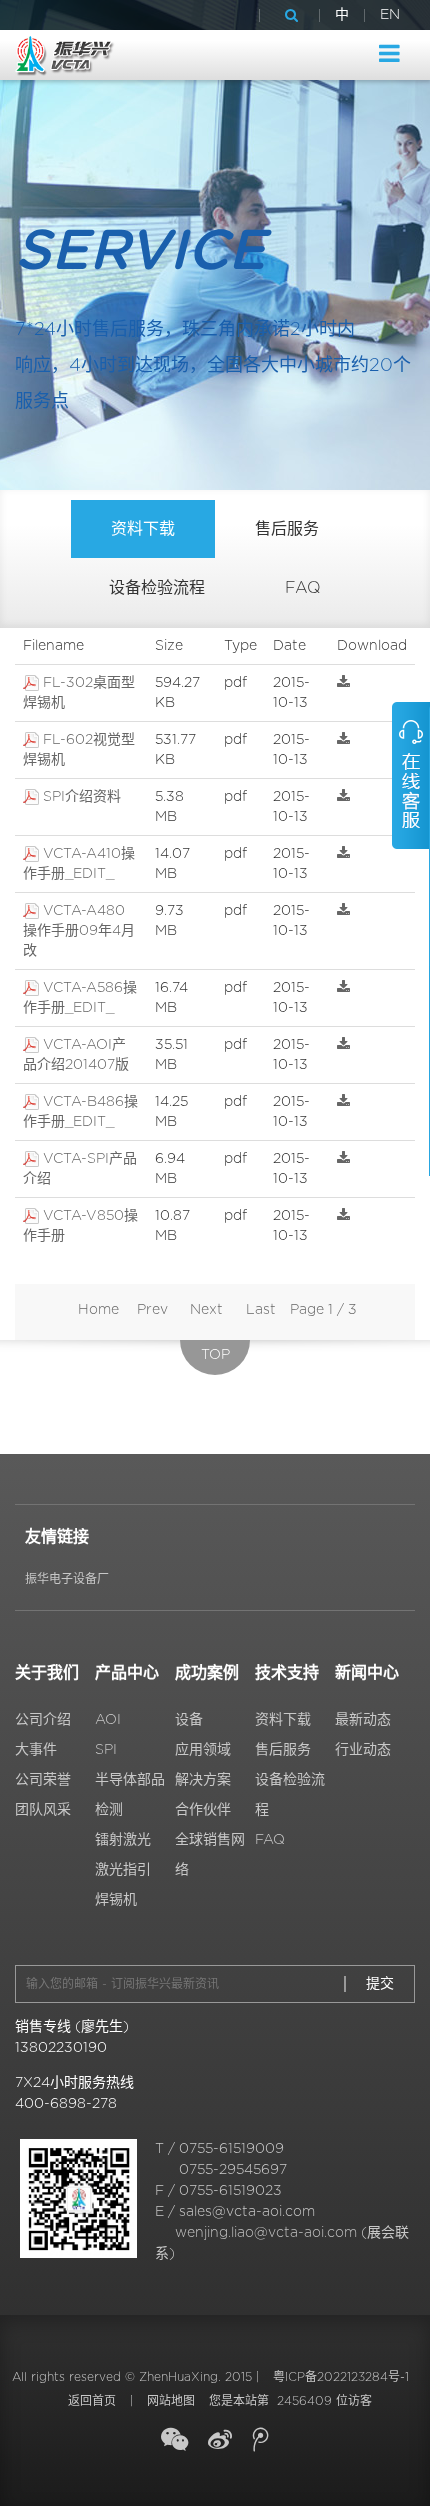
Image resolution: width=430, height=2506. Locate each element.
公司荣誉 (43, 1780)
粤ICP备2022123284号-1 (341, 2377)
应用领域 (203, 1750)
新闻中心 (367, 1673)
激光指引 (123, 1870)
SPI (106, 1750)
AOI (108, 1720)
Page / (323, 1310)
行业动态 (363, 1750)
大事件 (36, 1750)
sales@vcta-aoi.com (247, 2212)
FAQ (303, 588)
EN (390, 15)
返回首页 (92, 2401)
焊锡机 (116, 1900)
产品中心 (127, 1673)
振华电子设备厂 (67, 1579)
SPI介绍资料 (82, 797)
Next (206, 1310)
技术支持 (287, 1673)
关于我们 (47, 1673)
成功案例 (207, 1673)
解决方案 (203, 1780)
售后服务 (287, 529)
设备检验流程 (157, 588)
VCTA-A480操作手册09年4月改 (79, 931)
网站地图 (171, 2401)
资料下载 (143, 529)
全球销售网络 (210, 1855)
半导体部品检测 (130, 1795)
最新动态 (363, 1720)
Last (261, 1310)
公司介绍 (43, 1720)
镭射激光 (123, 1840)
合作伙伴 (203, 1810)
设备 (189, 1720)
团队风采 (43, 1810)
